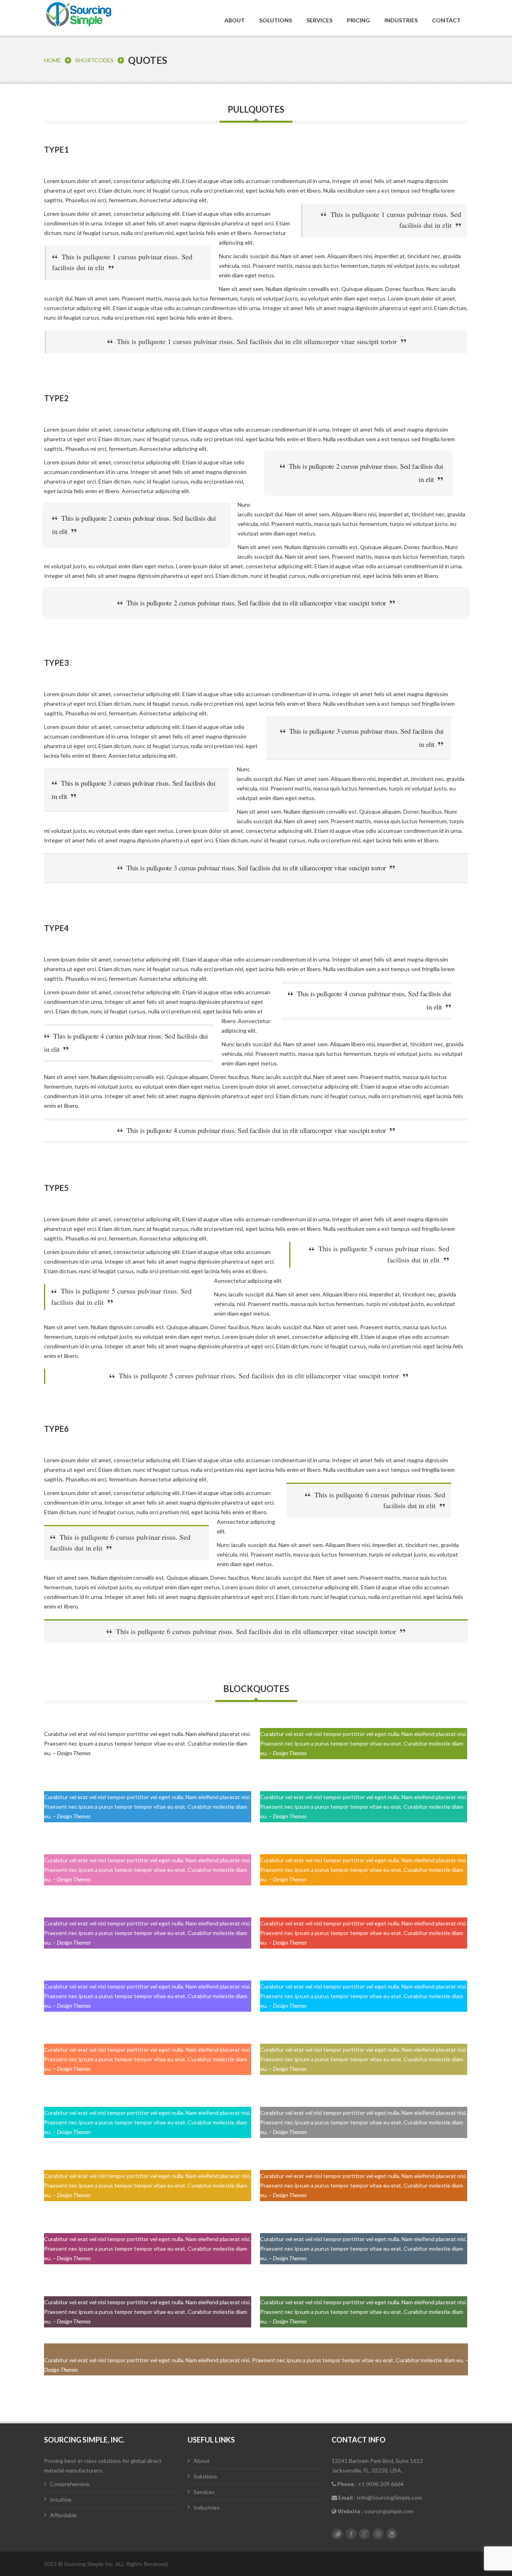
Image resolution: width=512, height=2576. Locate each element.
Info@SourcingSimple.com (389, 2497)
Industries (401, 20)
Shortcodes (94, 60)
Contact (446, 20)
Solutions (276, 20)
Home (52, 60)
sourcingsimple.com (389, 2511)
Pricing (358, 20)
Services (319, 20)
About (235, 20)
